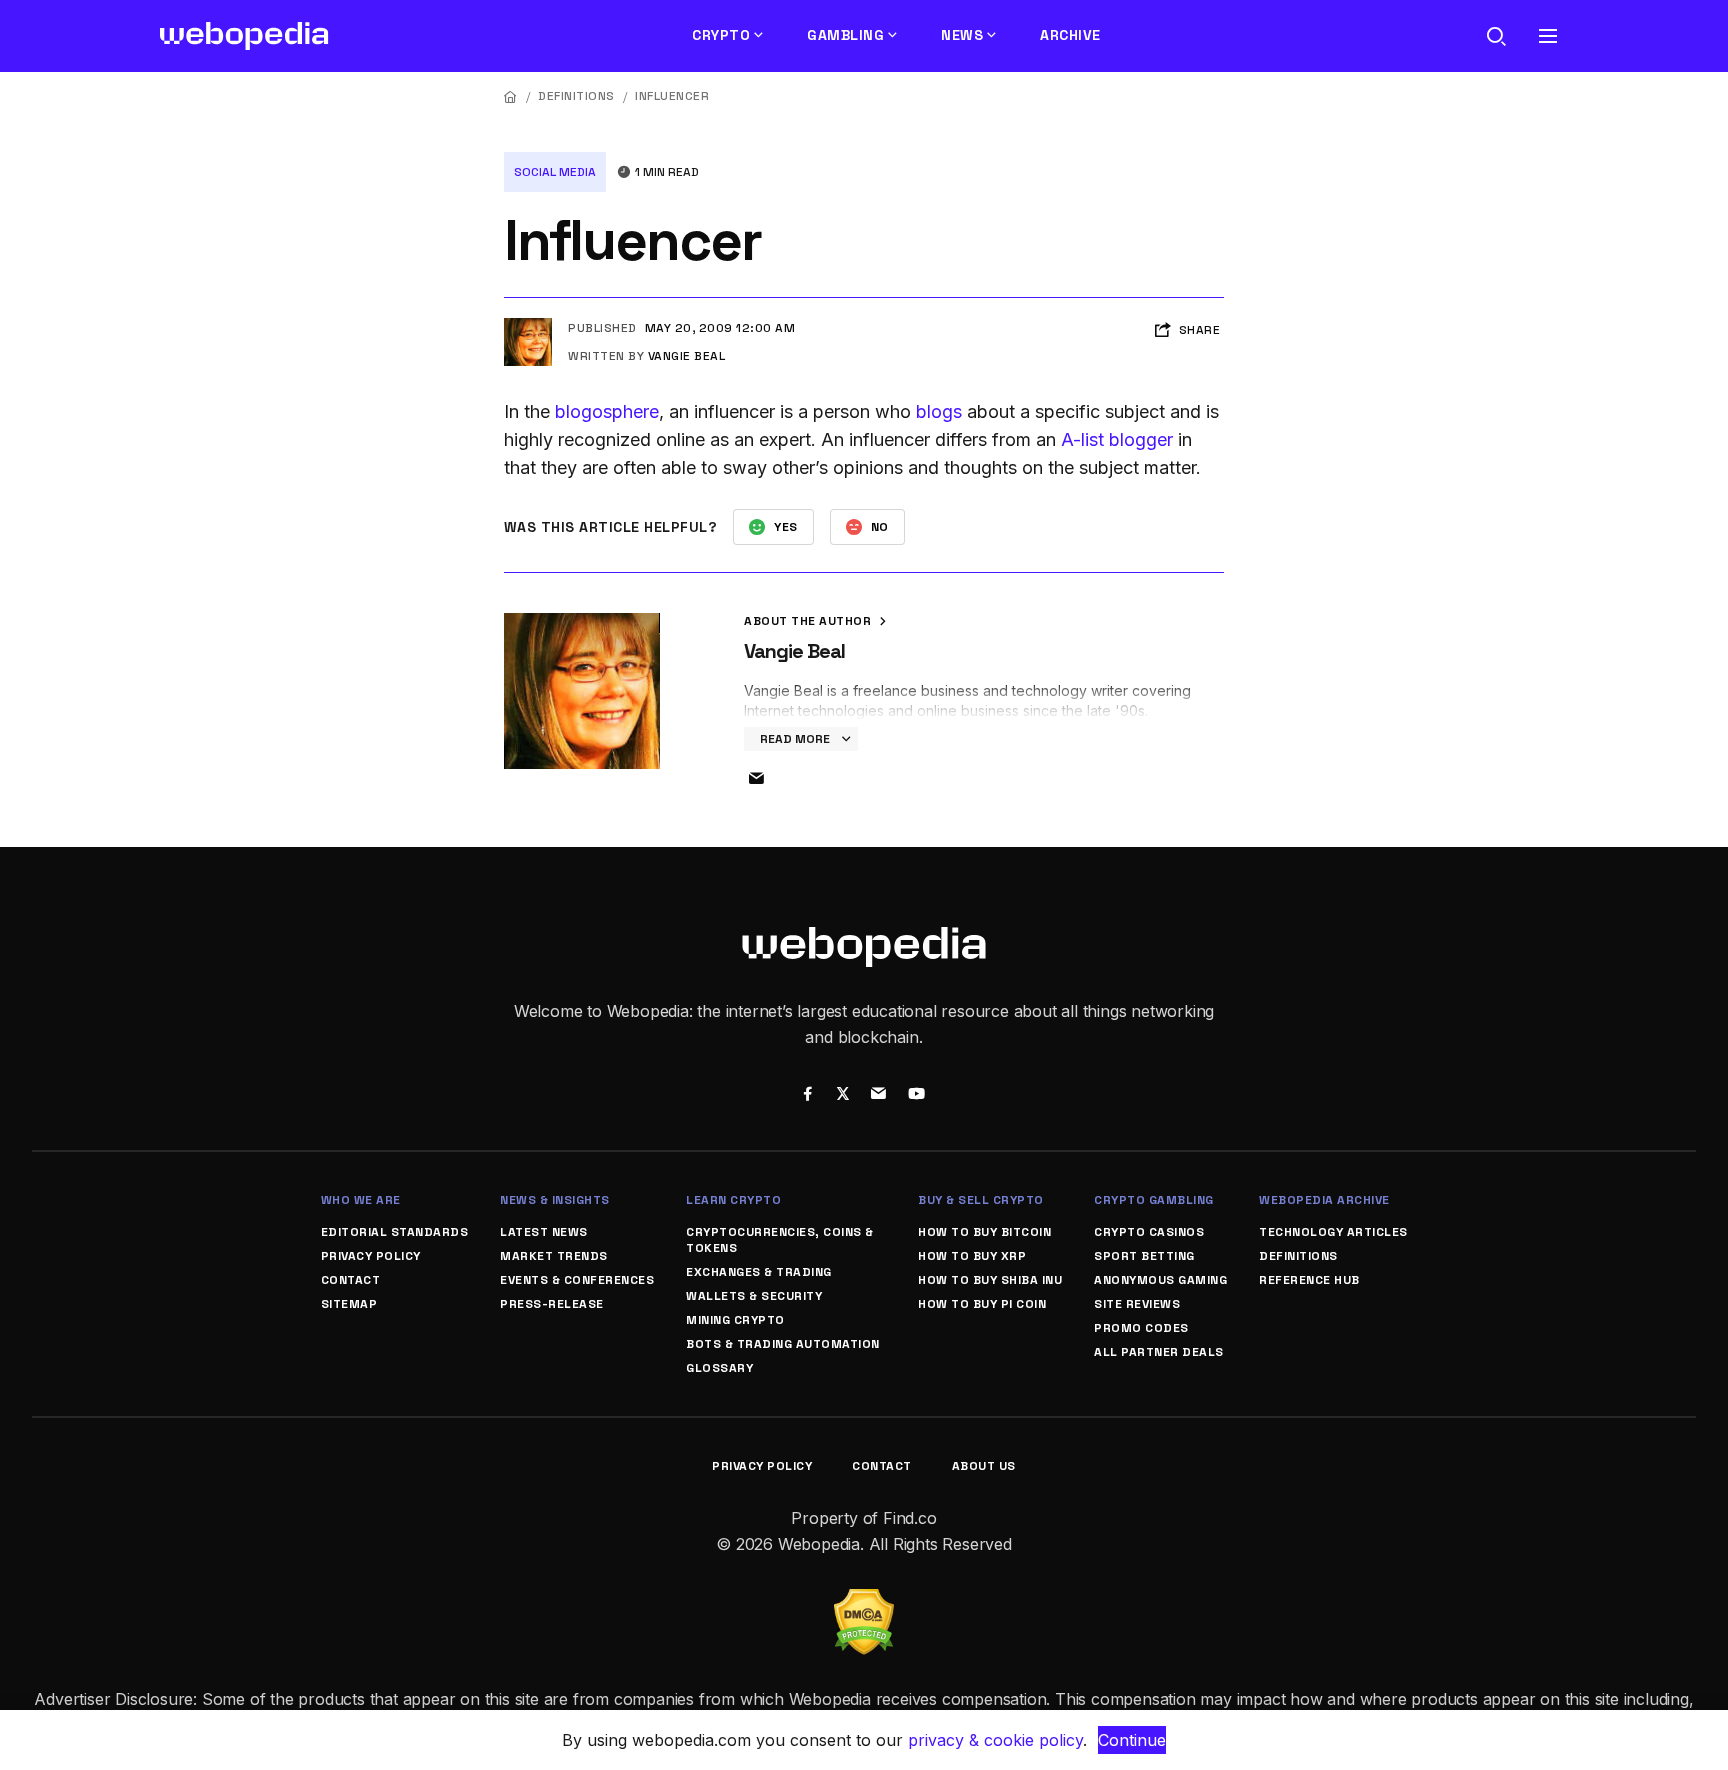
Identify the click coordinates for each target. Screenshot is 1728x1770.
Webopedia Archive (1324, 1200)
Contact (351, 1280)
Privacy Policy (371, 1256)
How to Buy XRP (972, 1256)
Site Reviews (1137, 1304)
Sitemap (349, 1304)
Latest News (544, 1232)
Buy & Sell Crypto (981, 1200)
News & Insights (555, 1200)
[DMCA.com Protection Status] (864, 1601)
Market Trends (554, 1256)
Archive (1070, 35)
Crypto (721, 35)
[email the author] (756, 779)
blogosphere (607, 411)
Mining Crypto (735, 1320)
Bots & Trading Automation (783, 1344)
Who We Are (361, 1200)
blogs (939, 411)
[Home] (511, 96)
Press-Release (552, 1304)
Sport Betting (1144, 1256)
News (962, 35)
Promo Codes (1141, 1328)
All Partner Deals (1159, 1352)
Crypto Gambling (1154, 1200)
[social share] (807, 1096)
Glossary (719, 1368)
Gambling (845, 35)
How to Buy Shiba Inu (990, 1280)
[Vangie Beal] (528, 326)
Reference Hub (1309, 1280)
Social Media (555, 172)
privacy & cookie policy (995, 1740)
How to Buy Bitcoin (984, 1232)
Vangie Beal (687, 356)
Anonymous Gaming (1160, 1280)
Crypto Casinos (1149, 1232)
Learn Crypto (733, 1200)
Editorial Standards (395, 1232)
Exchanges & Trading (759, 1272)
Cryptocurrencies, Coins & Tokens (780, 1240)
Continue (1132, 1740)
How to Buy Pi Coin (982, 1304)
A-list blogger (1117, 439)
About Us (984, 1466)
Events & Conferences (577, 1280)
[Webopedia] (244, 36)
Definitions (576, 96)
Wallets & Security (754, 1296)
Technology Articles (1333, 1232)
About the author (809, 621)
